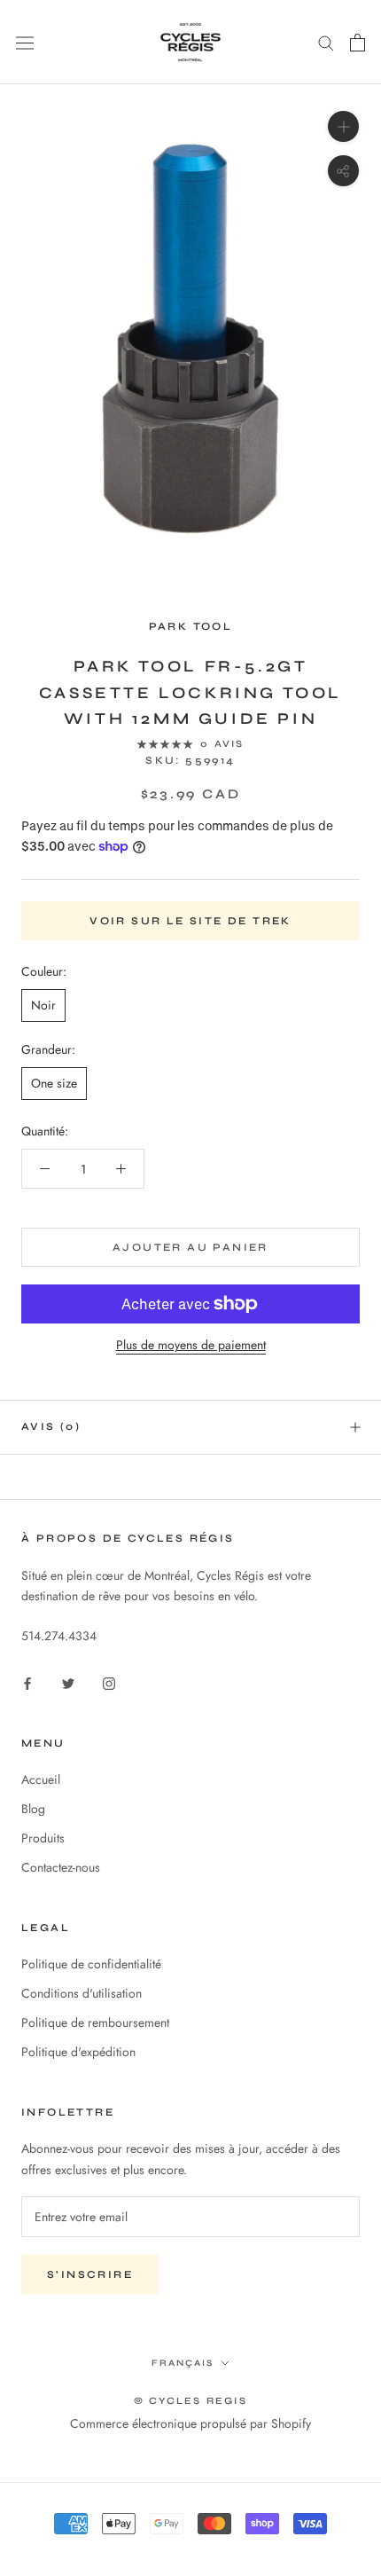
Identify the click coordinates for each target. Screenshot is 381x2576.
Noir (43, 1005)
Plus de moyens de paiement (191, 1345)
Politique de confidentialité (91, 1964)
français (183, 2363)
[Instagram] (109, 1682)
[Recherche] (326, 42)
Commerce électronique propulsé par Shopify (190, 2423)
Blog (33, 1809)
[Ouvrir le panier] (358, 43)
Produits (43, 1838)
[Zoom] (343, 126)
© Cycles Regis (190, 2401)
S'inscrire (90, 2274)
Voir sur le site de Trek (190, 921)
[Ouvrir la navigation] (25, 43)
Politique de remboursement (95, 2022)
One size (54, 1083)
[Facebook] (27, 1682)
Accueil (41, 1779)
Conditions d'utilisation (82, 1993)
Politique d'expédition (78, 2052)
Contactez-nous (61, 1867)
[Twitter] (68, 1682)
